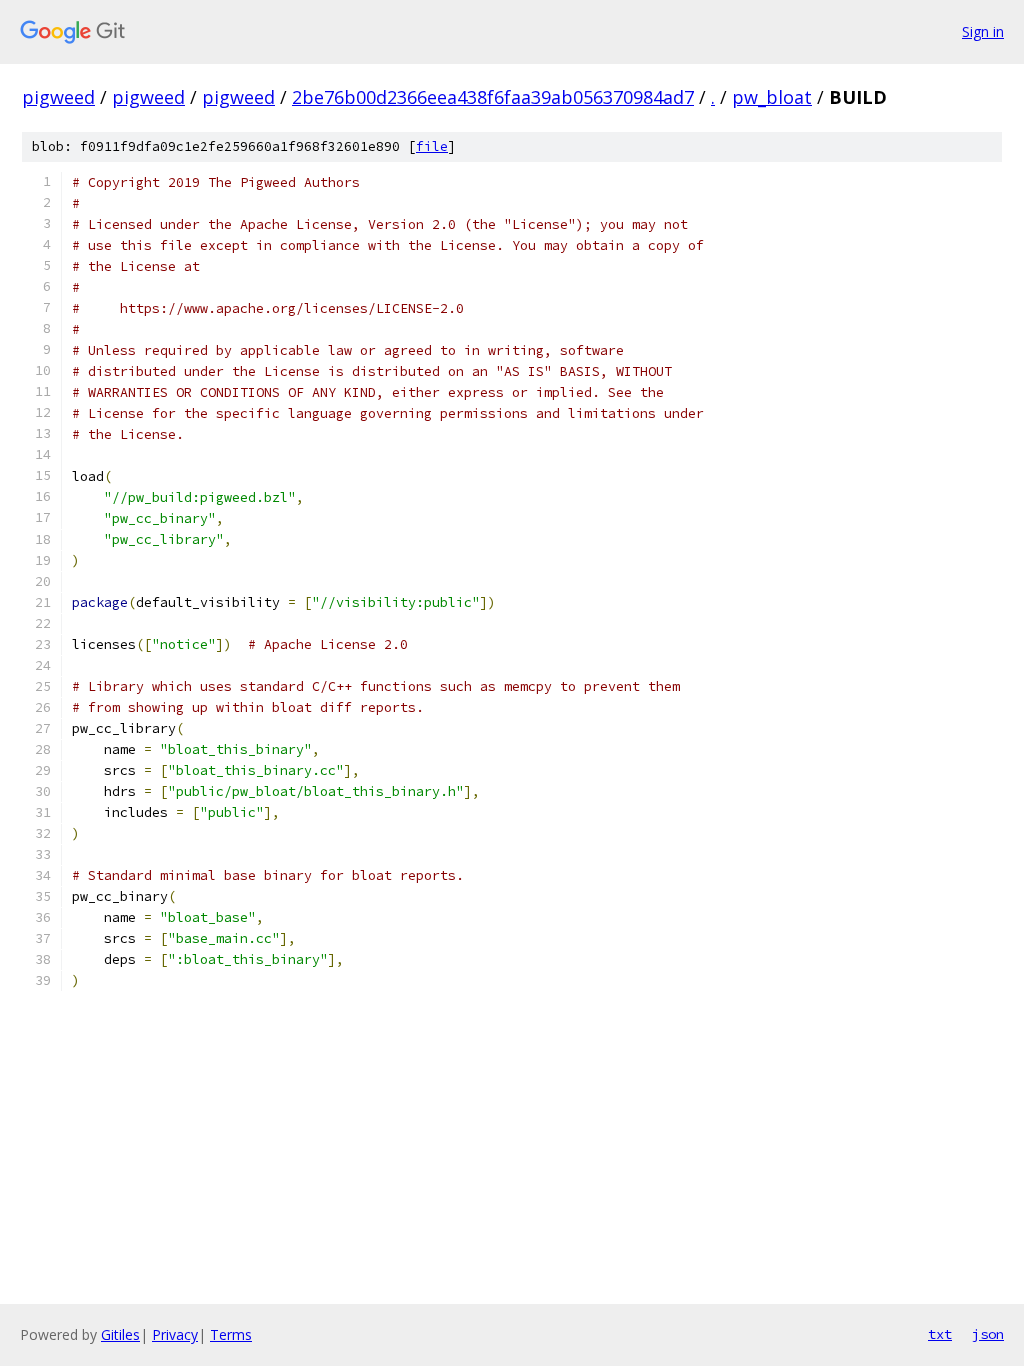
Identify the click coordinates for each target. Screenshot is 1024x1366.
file (432, 146)
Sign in (983, 31)
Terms (231, 1334)
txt (940, 1334)
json (988, 1334)
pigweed (58, 97)
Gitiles (120, 1334)
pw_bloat (772, 97)
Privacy (175, 1334)
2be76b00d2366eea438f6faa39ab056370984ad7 (493, 97)
